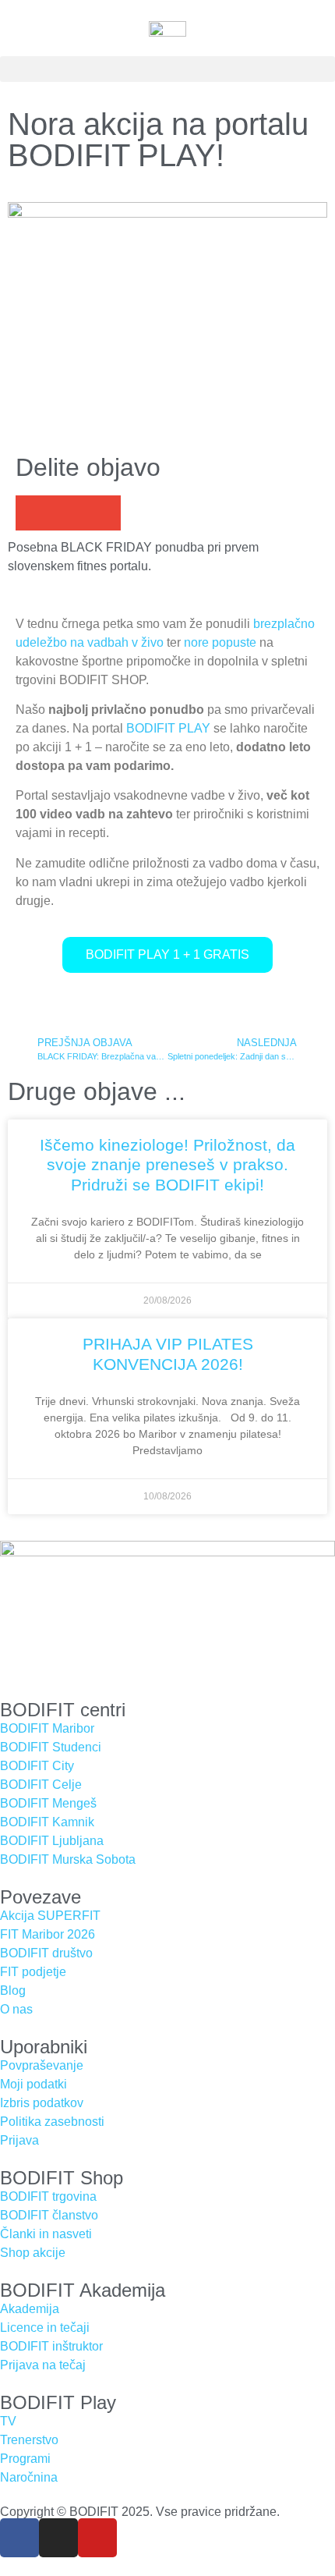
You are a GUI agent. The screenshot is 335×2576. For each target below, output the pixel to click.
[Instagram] (58, 2538)
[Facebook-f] (19, 2538)
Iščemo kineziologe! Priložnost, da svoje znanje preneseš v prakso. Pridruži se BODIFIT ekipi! (167, 1164)
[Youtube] (97, 2538)
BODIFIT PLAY (168, 728)
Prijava (19, 2140)
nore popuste (220, 642)
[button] (167, 69)
